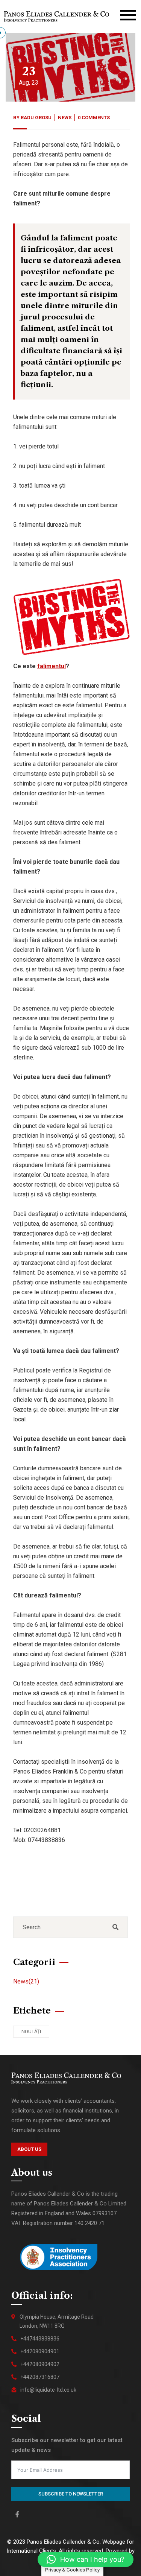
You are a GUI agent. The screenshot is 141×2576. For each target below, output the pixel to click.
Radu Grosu (36, 118)
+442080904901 (40, 2351)
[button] (86, 2559)
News (65, 118)
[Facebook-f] (17, 2514)
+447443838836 (40, 2339)
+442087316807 (40, 2377)
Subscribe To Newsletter (71, 2494)
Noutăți (31, 2031)
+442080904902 (40, 2364)
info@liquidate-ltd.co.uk (48, 2390)
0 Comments (94, 118)
